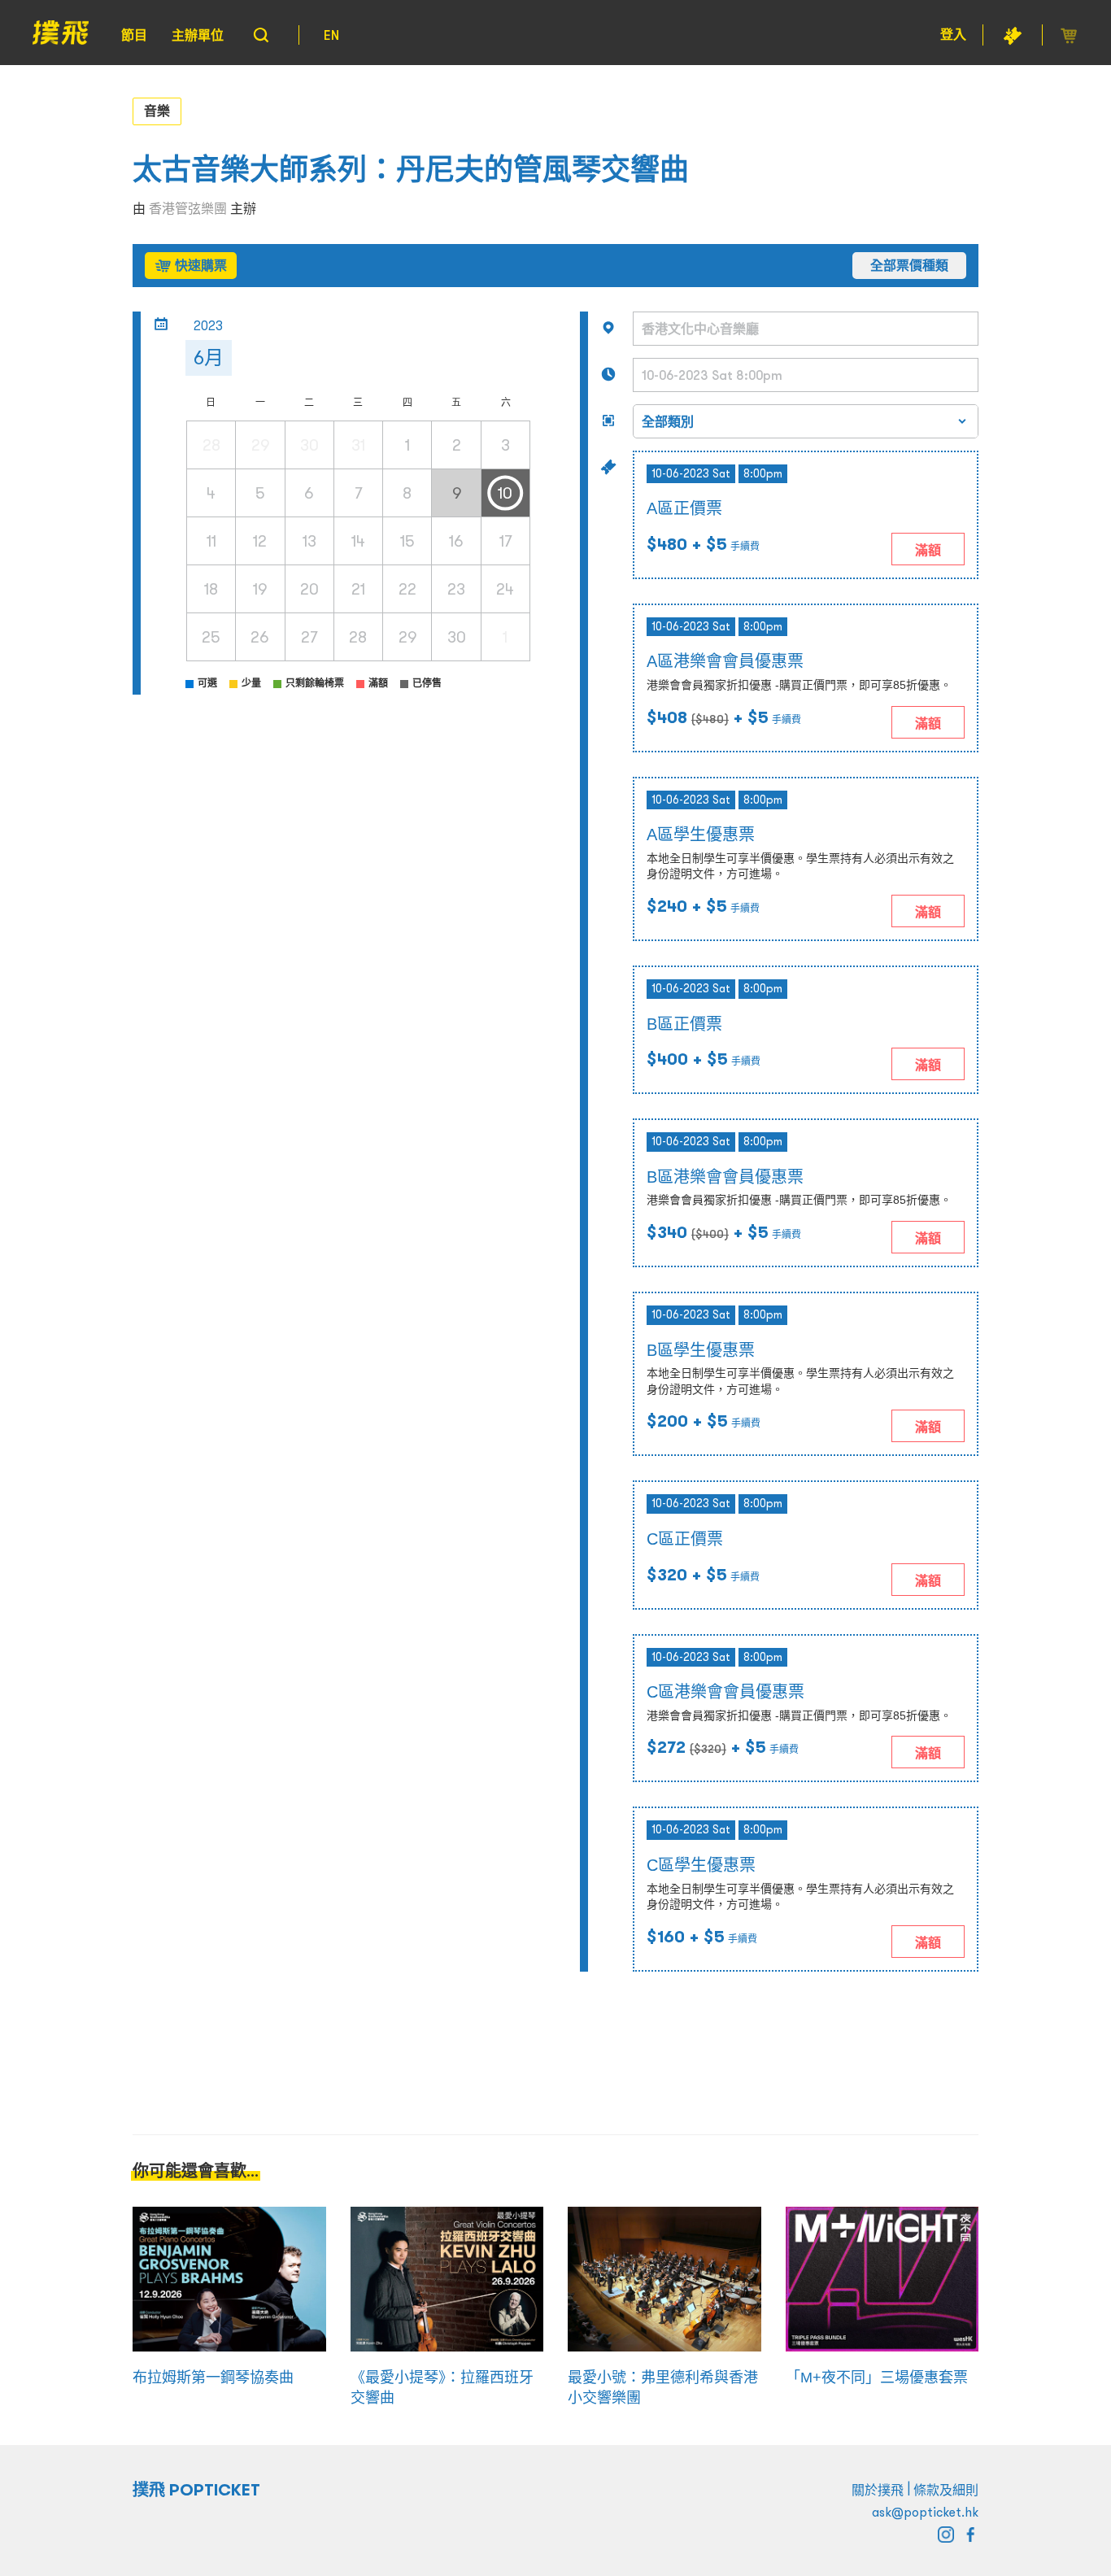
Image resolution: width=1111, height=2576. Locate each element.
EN (331, 35)
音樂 (157, 111)
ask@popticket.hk (925, 2512)
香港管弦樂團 (188, 208)
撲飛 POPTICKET (196, 2490)
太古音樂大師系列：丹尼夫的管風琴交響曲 (411, 170)
